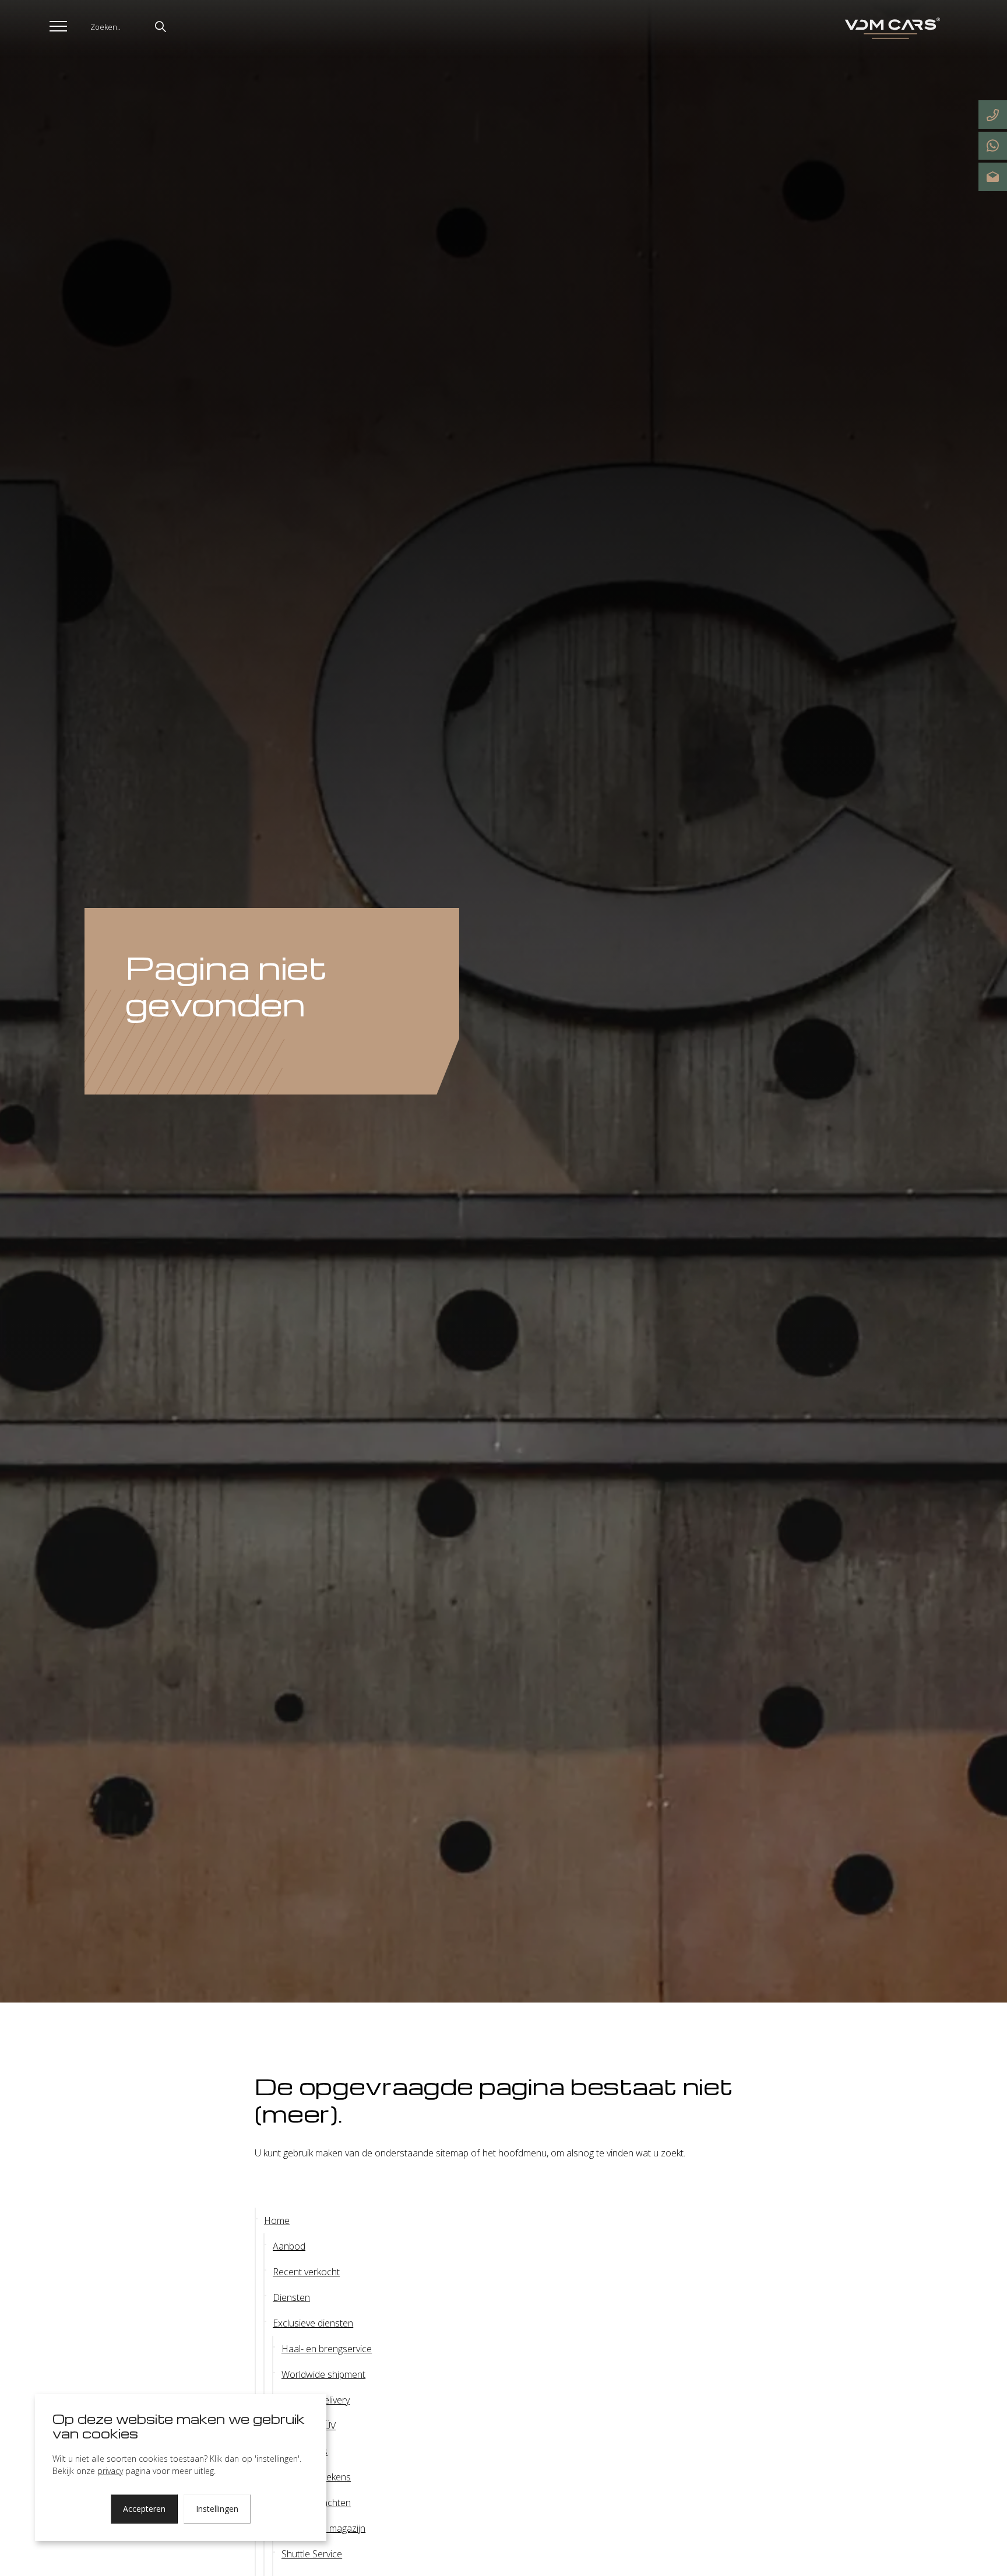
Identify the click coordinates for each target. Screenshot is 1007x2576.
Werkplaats (304, 2451)
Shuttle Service (312, 2554)
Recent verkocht (306, 2272)
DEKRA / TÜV (309, 2426)
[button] (160, 26)
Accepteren (144, 2509)
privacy (110, 2471)
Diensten (291, 2297)
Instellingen (217, 2509)
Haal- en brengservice (327, 2349)
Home (277, 2220)
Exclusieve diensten (313, 2323)
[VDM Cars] (890, 29)
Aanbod (289, 2246)
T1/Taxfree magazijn (323, 2528)
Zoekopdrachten (316, 2503)
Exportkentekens (316, 2477)
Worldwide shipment (323, 2374)
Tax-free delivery (316, 2400)
